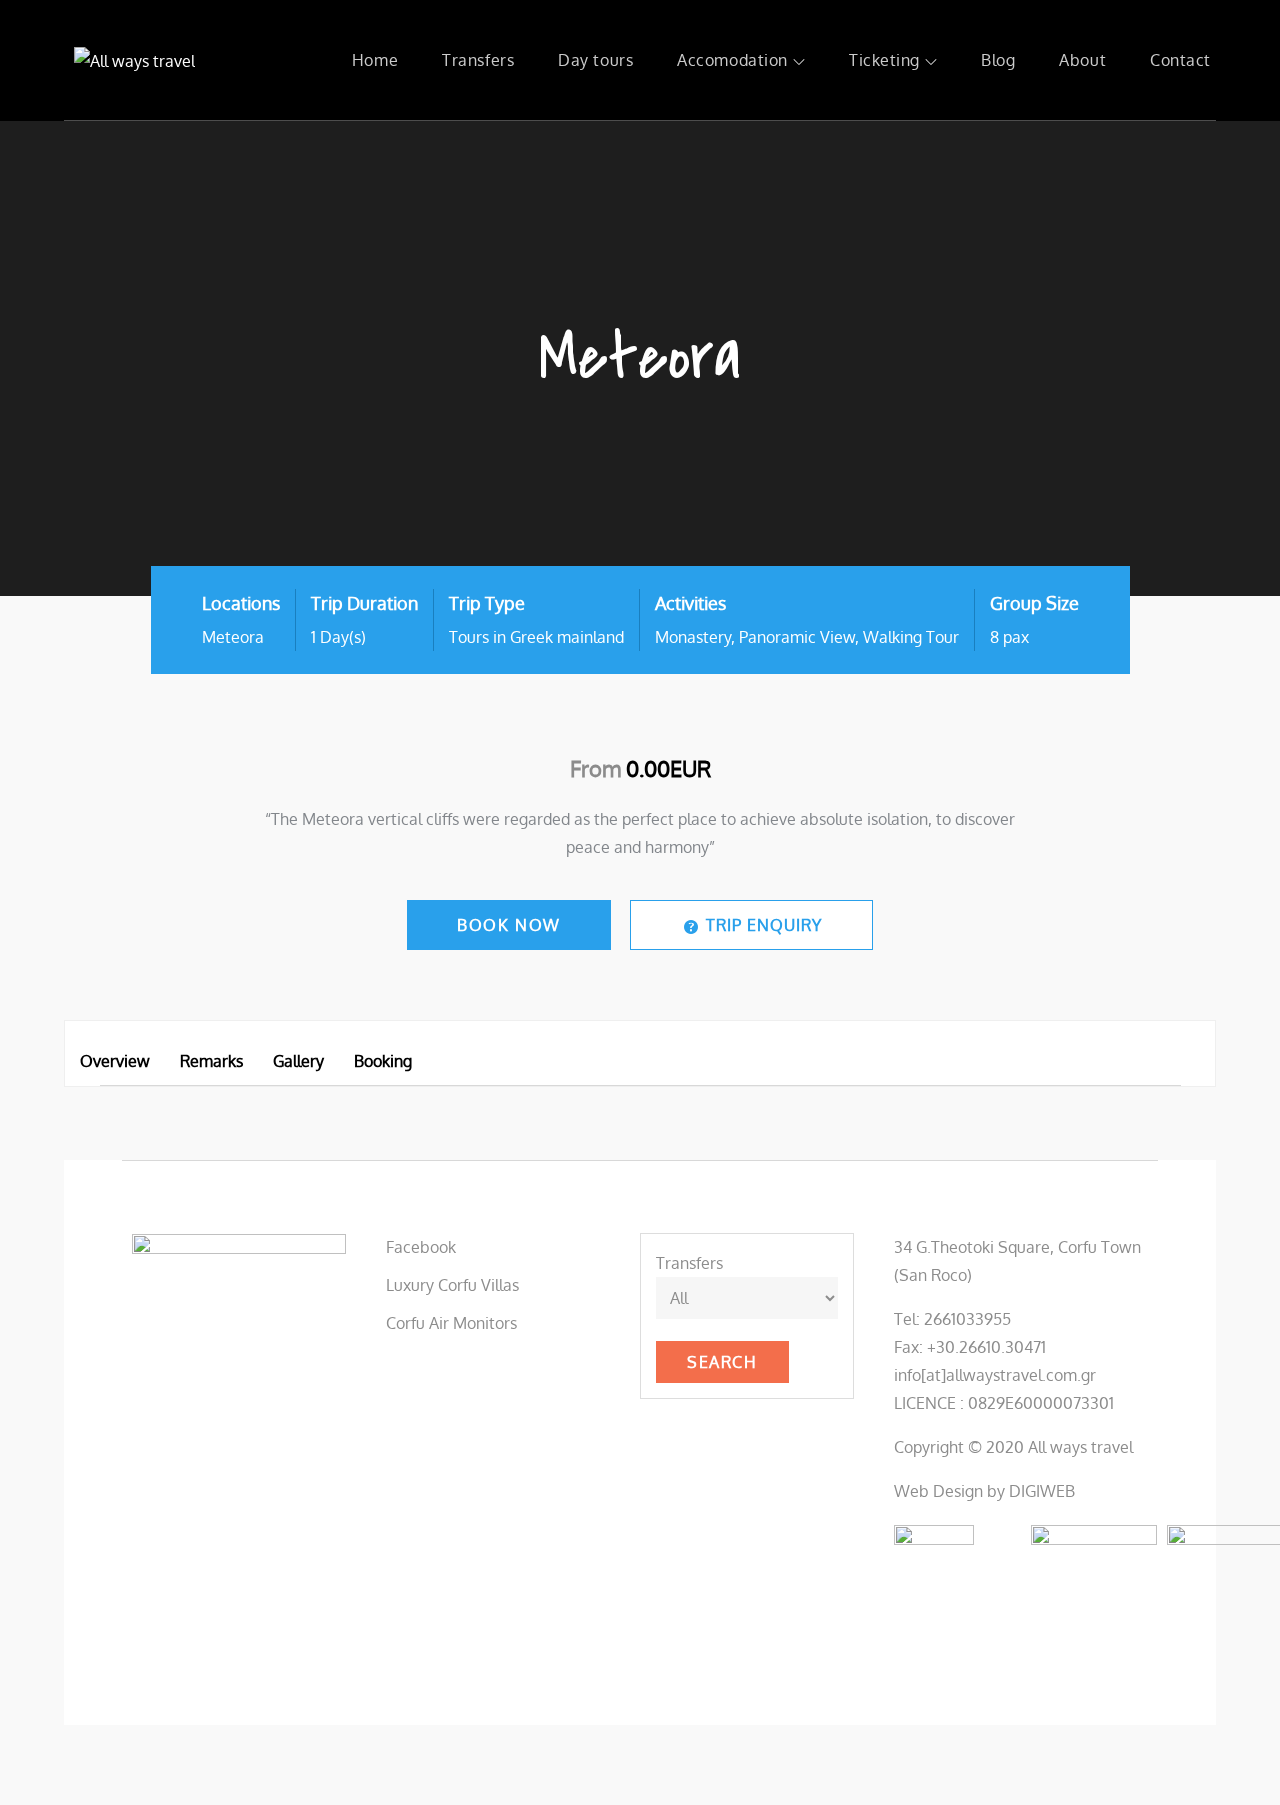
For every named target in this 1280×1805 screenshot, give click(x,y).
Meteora (233, 637)
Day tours (595, 60)
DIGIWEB (1042, 1491)
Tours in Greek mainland (536, 637)
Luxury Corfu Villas (452, 1285)
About (1082, 60)
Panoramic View (797, 637)
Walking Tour (911, 637)
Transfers (478, 60)
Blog (998, 60)
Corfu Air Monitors (451, 1323)
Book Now (509, 925)
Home (375, 60)
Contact (1180, 60)
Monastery (693, 637)
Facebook (421, 1247)
